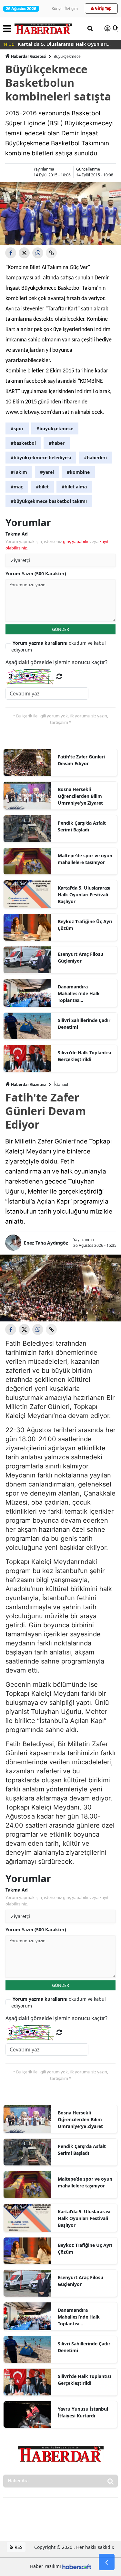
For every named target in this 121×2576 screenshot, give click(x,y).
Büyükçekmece (67, 56)
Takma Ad (17, 534)
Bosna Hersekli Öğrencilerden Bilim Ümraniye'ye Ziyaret (80, 796)
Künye (57, 9)
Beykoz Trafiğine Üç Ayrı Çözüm (85, 925)
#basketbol (23, 443)
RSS (18, 2547)
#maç (17, 487)
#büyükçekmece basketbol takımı (49, 501)
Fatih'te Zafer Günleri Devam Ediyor (81, 760)
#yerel (47, 472)
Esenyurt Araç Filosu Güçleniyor (81, 957)
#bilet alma (74, 487)
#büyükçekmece (55, 428)
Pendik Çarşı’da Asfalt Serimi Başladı (82, 826)
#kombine (78, 472)
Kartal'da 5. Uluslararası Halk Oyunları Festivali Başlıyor (84, 895)
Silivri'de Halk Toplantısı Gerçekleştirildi (84, 1056)
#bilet (42, 487)
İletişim (71, 9)
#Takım (19, 472)
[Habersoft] (77, 2566)
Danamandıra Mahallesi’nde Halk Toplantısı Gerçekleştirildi (79, 994)
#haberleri (95, 458)
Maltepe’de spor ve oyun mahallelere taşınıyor (85, 859)
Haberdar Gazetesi (29, 56)
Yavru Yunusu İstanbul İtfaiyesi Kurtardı (83, 2412)
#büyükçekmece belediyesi (41, 458)
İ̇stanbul (61, 1085)
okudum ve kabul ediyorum (59, 646)
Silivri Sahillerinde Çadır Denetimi (84, 1024)
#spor (17, 428)
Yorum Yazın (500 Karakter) (36, 574)
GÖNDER (60, 629)
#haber (57, 443)
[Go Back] (107, 2562)
